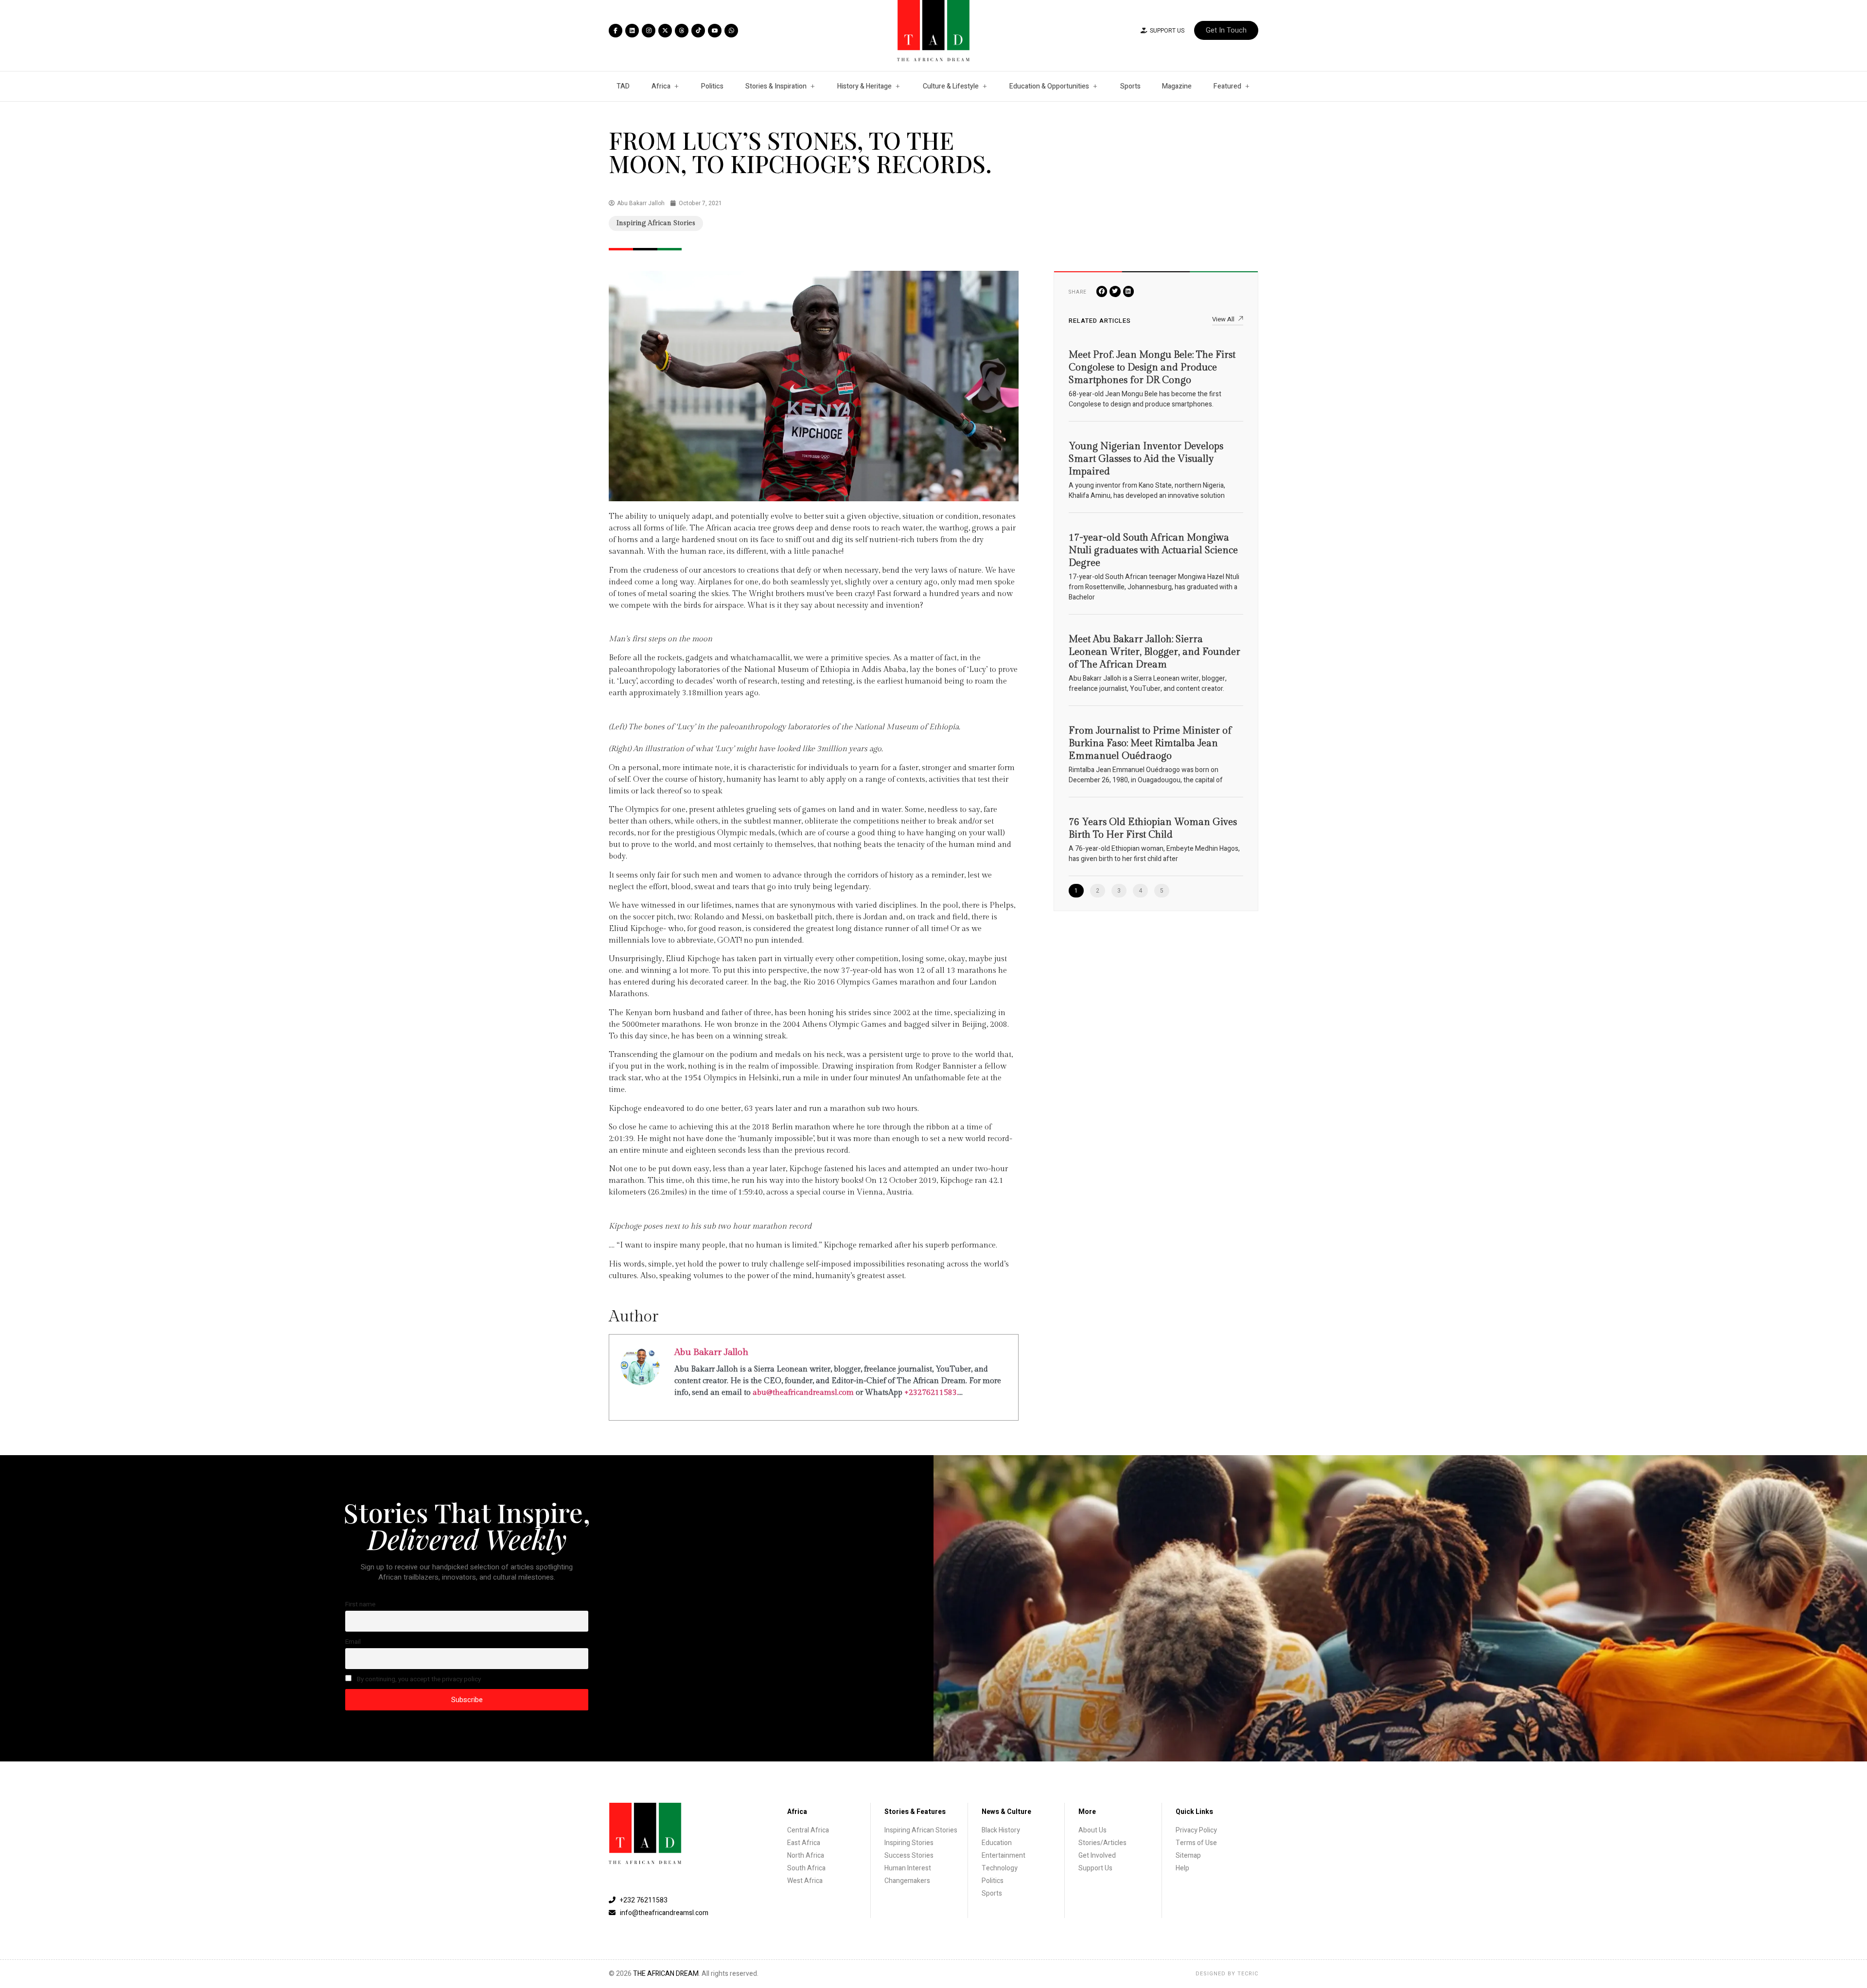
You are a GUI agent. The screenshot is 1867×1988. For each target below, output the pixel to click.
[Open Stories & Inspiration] (812, 86)
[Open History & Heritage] (898, 86)
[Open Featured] (1247, 86)
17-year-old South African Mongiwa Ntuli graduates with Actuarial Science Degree (1153, 550)
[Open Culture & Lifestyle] (985, 86)
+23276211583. (931, 1393)
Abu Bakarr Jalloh (711, 1352)
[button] (1102, 291)
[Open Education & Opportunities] (1095, 86)
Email (353, 1642)
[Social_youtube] (715, 31)
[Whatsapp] (731, 31)
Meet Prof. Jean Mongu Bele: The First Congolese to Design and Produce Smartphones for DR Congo (1152, 368)
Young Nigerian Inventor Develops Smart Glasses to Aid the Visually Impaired (1146, 459)
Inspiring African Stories (656, 223)
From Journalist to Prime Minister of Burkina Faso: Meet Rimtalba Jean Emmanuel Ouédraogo (1150, 743)
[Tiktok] (698, 31)
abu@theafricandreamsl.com (803, 1393)
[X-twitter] (665, 31)
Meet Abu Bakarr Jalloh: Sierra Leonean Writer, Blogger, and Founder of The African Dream (1154, 652)
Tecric (1248, 1974)
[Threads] (682, 31)
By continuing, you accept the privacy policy (418, 1679)
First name (360, 1604)
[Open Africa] (676, 86)
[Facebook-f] (616, 31)
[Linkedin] (632, 31)
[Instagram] (649, 31)
